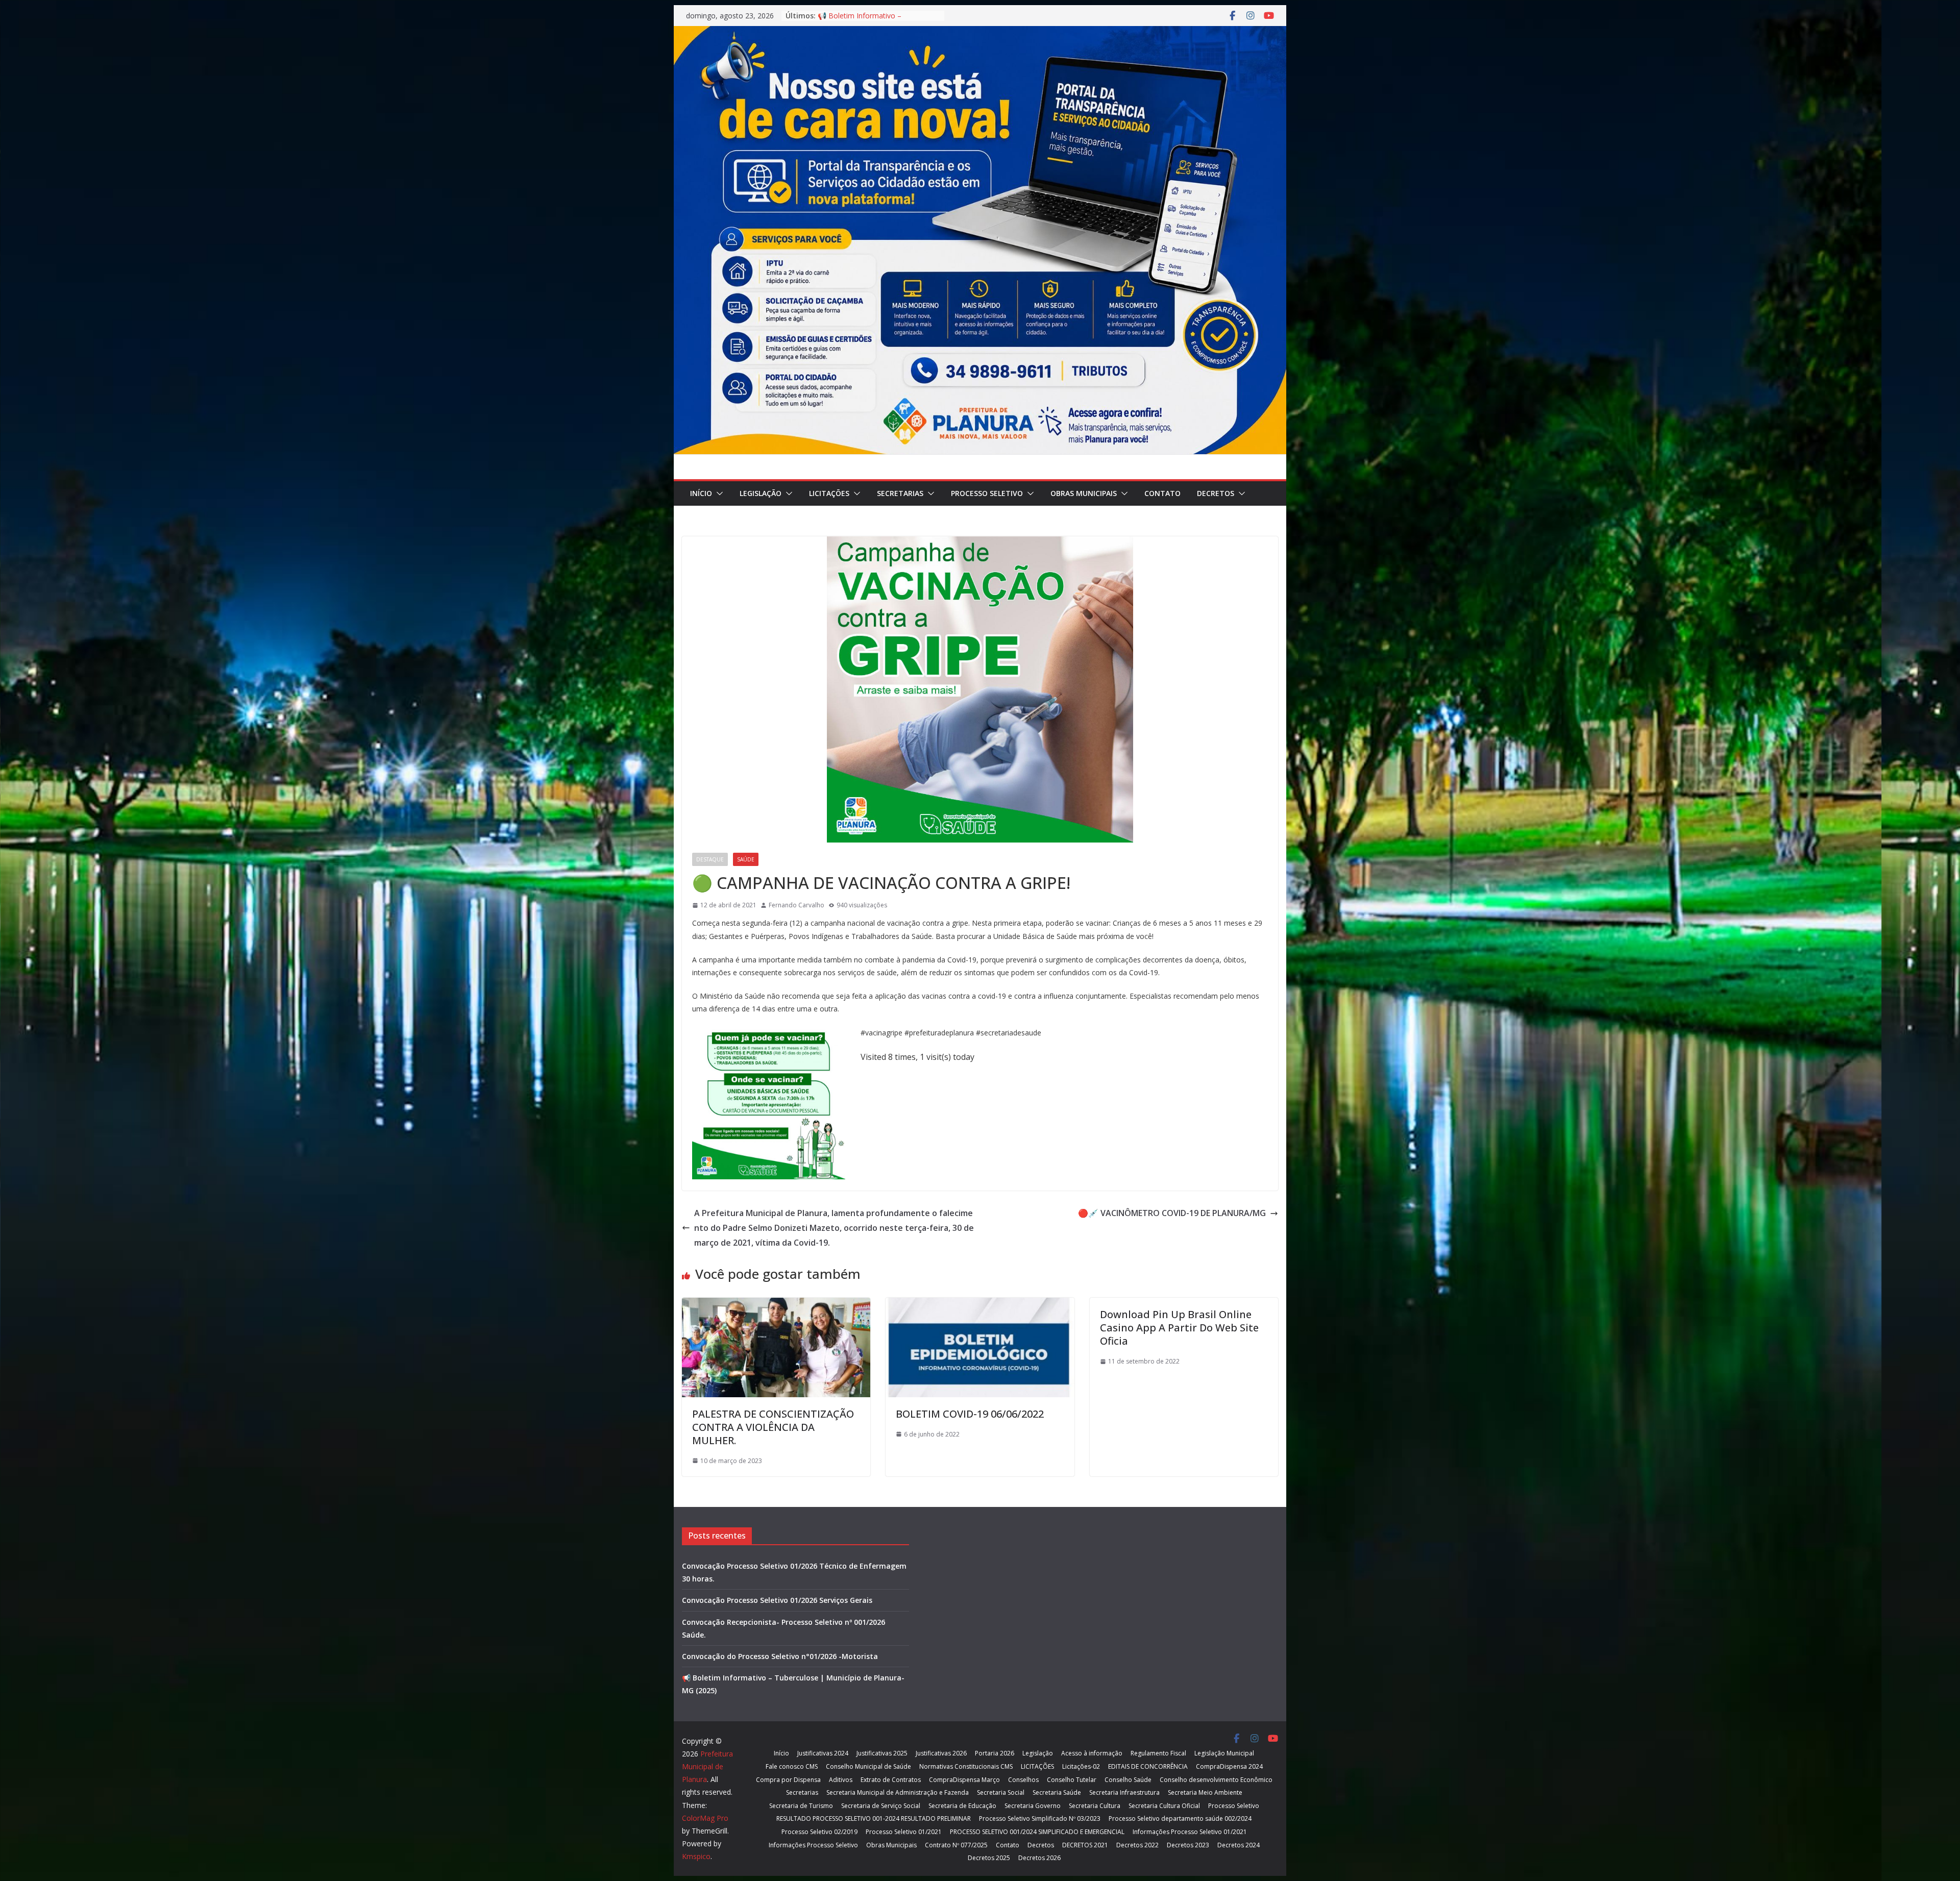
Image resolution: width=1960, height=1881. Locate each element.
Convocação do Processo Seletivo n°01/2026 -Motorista (780, 1656)
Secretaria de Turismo (801, 1806)
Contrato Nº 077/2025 (956, 1845)
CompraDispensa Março (964, 1780)
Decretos (1216, 493)
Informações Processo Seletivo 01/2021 (1190, 1832)
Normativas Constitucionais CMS (966, 1766)
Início (701, 493)
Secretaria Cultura (1095, 1806)
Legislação (761, 493)
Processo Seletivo (987, 493)
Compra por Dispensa (788, 1780)
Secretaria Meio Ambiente (1205, 1792)
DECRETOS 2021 (1085, 1845)
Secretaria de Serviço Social (881, 1806)
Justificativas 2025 (882, 1753)
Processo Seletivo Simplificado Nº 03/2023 (1040, 1818)
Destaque (710, 859)
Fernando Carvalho (797, 905)
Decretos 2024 (1239, 1845)
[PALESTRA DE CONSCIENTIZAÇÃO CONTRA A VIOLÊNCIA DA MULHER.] (776, 1305)
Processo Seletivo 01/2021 (904, 1832)
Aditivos (841, 1780)
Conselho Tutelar (1072, 1780)
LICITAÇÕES (829, 493)
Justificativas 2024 (823, 1753)
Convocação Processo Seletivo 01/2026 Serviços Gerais (777, 1600)
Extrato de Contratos (891, 1780)
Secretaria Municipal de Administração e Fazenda (898, 1792)
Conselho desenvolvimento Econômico (1216, 1780)
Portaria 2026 (995, 1753)
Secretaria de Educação (962, 1806)
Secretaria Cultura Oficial (1164, 1806)
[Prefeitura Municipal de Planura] (980, 33)
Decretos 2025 (989, 1858)
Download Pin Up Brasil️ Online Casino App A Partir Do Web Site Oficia (1179, 1328)
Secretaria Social (1001, 1792)
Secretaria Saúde (1057, 1792)
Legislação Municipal (1224, 1753)
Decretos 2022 (1137, 1845)
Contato (1162, 493)
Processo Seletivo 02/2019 (819, 1832)
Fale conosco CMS (792, 1766)
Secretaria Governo (1033, 1806)
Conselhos (1023, 1780)
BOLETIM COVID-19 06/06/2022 (970, 1414)
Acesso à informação (1092, 1753)
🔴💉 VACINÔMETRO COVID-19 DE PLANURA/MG (1172, 1213)
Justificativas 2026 (941, 1753)
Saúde (746, 859)
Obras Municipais (1084, 493)
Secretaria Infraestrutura (1124, 1792)
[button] (718, 493)
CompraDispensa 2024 (1229, 1766)
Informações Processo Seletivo (813, 1845)
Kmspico (696, 1856)
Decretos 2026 (1039, 1858)
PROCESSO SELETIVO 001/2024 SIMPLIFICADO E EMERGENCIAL (1037, 1832)
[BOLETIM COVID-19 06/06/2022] (980, 1305)
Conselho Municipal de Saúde (868, 1766)
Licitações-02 (1081, 1766)
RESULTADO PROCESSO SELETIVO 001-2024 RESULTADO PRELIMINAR (874, 1818)
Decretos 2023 (1188, 1845)
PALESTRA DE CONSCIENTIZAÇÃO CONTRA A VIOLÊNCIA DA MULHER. (773, 1427)
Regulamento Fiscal (1158, 1753)
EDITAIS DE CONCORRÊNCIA (1148, 1766)
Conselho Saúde (1128, 1780)
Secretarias (900, 493)
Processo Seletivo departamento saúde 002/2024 (1180, 1818)
